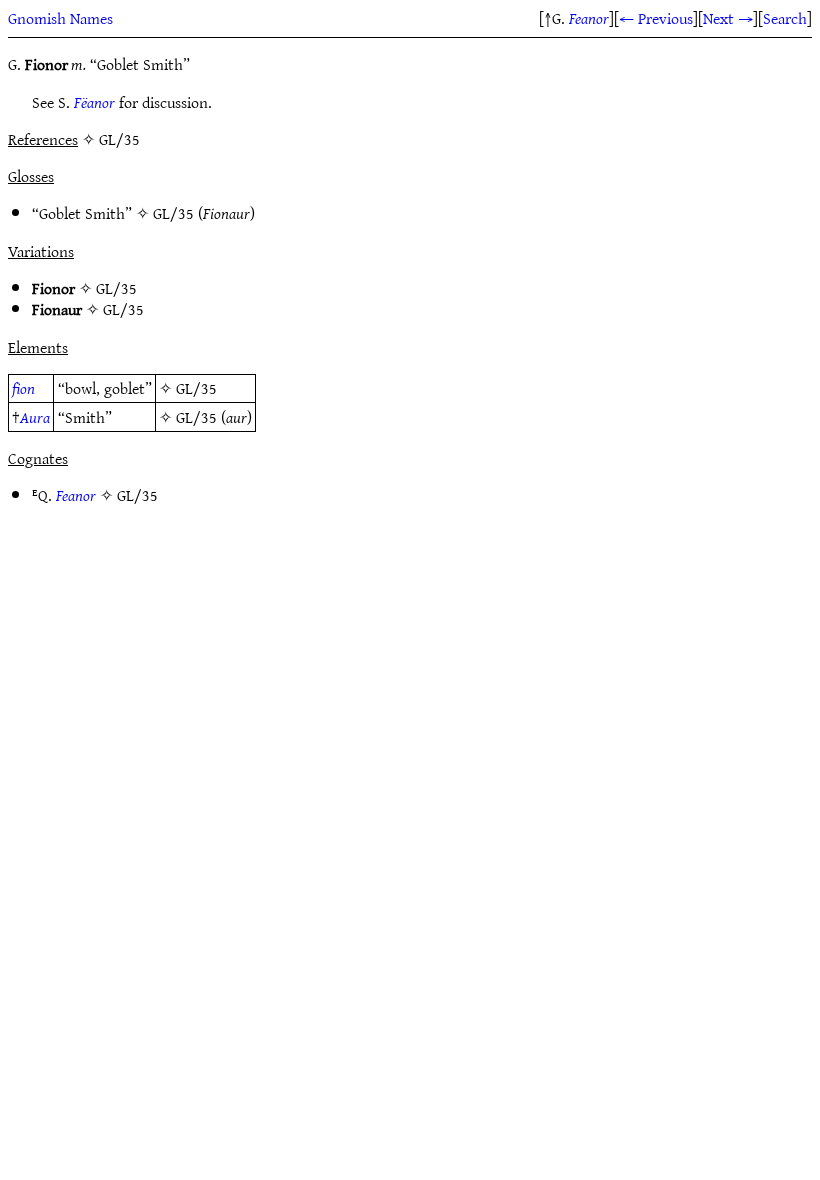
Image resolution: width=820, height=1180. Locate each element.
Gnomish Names (60, 18)
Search (785, 18)
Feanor (589, 18)
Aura (35, 417)
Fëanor (94, 102)
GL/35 (173, 213)
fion (23, 388)
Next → (728, 18)
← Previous (656, 18)
